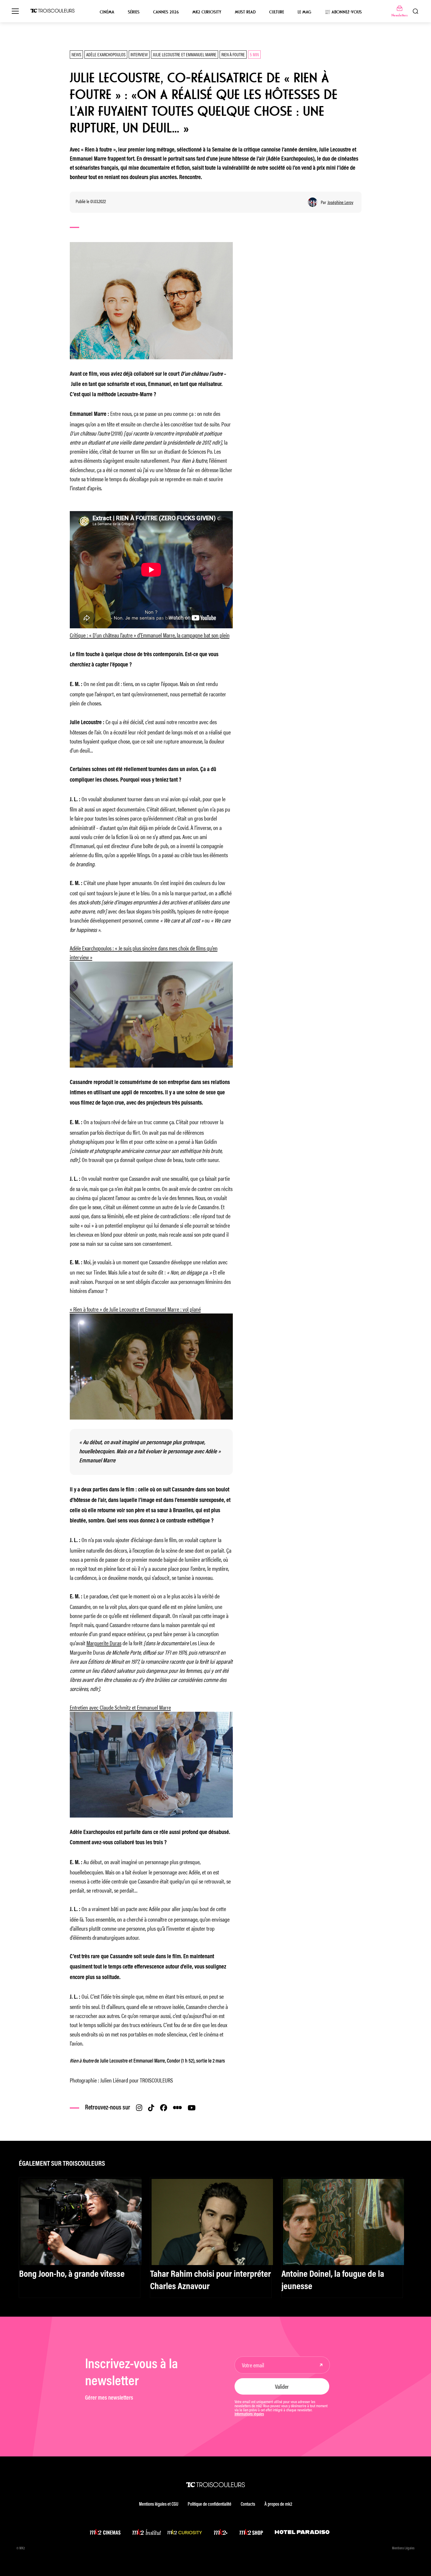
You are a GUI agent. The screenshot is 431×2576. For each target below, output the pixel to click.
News (76, 54)
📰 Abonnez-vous (343, 12)
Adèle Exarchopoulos (106, 54)
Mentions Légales (403, 2548)
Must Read (245, 12)
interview (139, 54)
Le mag (304, 12)
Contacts (248, 2504)
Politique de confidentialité (209, 2504)
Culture (277, 12)
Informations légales (249, 2415)
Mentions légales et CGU (159, 2504)
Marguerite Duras (104, 1643)
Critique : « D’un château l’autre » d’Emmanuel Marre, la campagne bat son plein (150, 635)
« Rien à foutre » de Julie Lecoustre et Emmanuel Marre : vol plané (135, 1309)
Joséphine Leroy (340, 202)
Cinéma (107, 12)
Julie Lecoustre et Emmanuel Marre (185, 54)
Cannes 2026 (166, 12)
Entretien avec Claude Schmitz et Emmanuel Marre (120, 1707)
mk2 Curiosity (207, 12)
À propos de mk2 (278, 2504)
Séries (134, 12)
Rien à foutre (233, 54)
